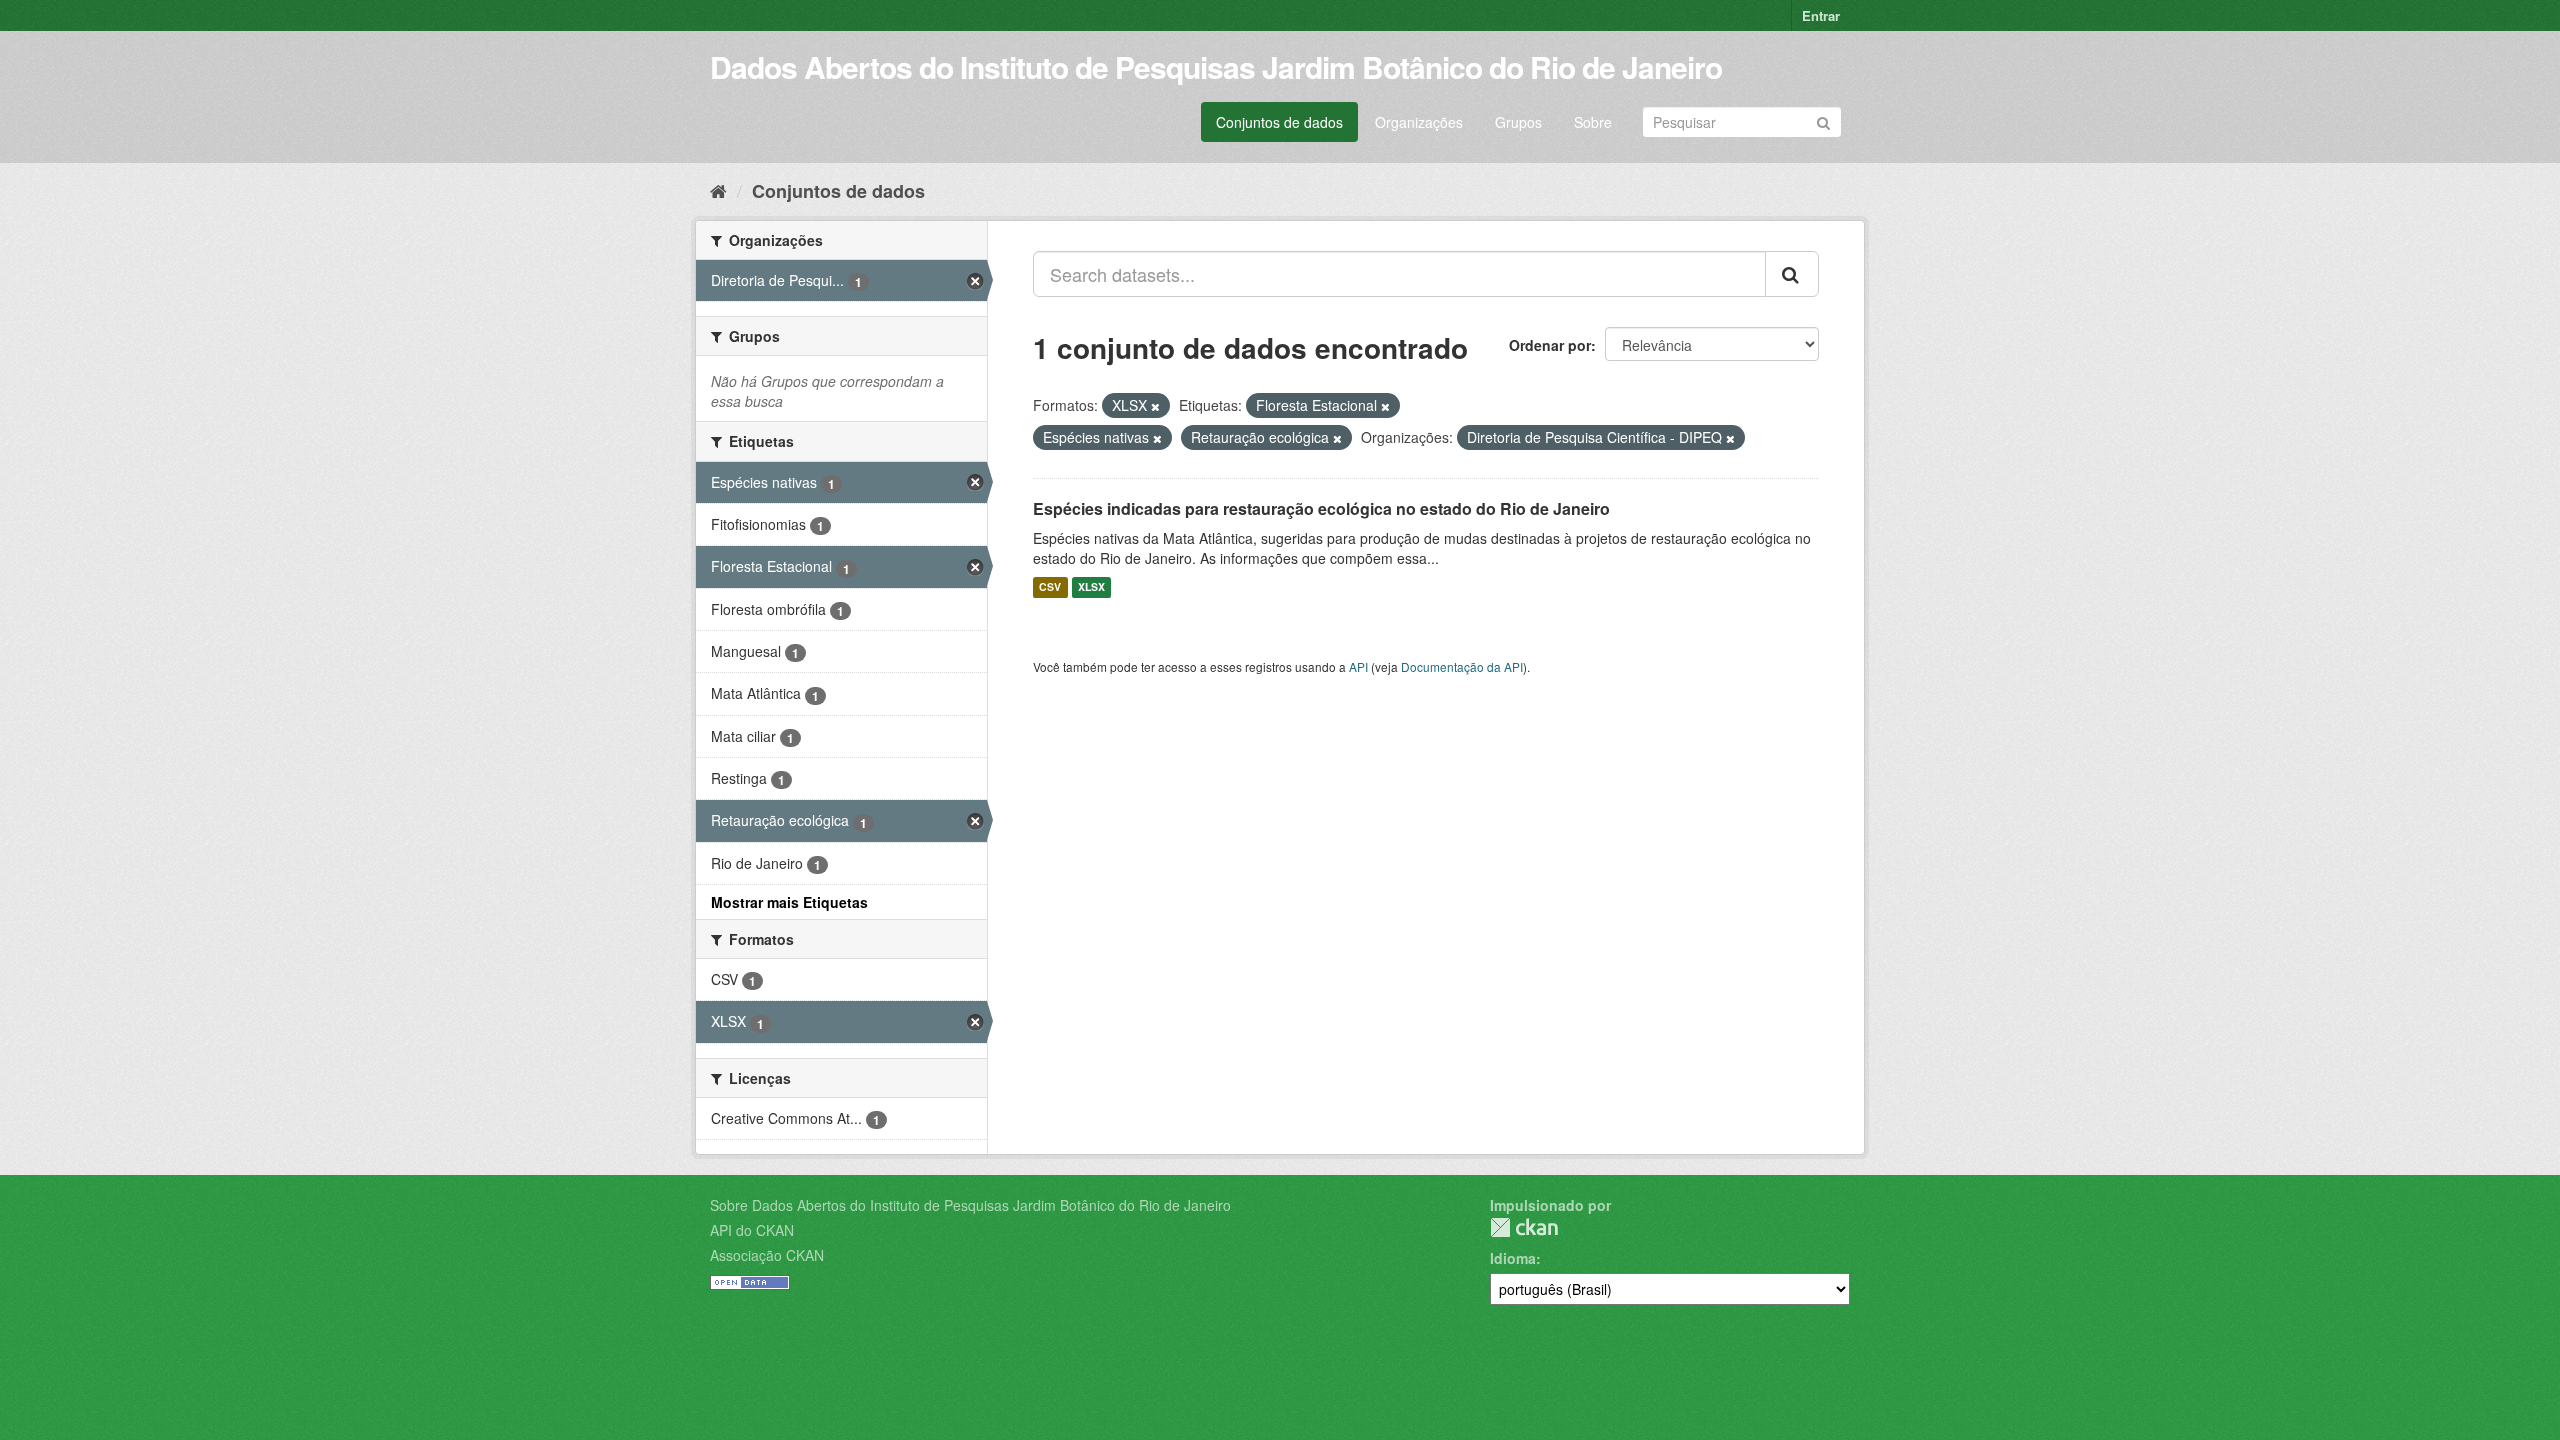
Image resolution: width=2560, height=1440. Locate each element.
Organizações (1419, 122)
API (1358, 666)
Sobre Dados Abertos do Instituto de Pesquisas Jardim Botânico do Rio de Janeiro (970, 1205)
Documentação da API (1462, 666)
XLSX (1091, 587)
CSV (1050, 587)
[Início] (718, 190)
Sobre (1593, 122)
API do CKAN (752, 1230)
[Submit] (1823, 120)
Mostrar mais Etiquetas (789, 902)
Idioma (1513, 1258)
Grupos (1518, 122)
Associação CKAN (767, 1255)
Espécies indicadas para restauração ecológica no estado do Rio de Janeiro (1321, 508)
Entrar (1821, 15)
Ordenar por (1550, 345)
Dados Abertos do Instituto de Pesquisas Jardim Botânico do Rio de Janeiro (1216, 66)
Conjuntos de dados (1279, 122)
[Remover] (1155, 406)
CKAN (1524, 1227)
